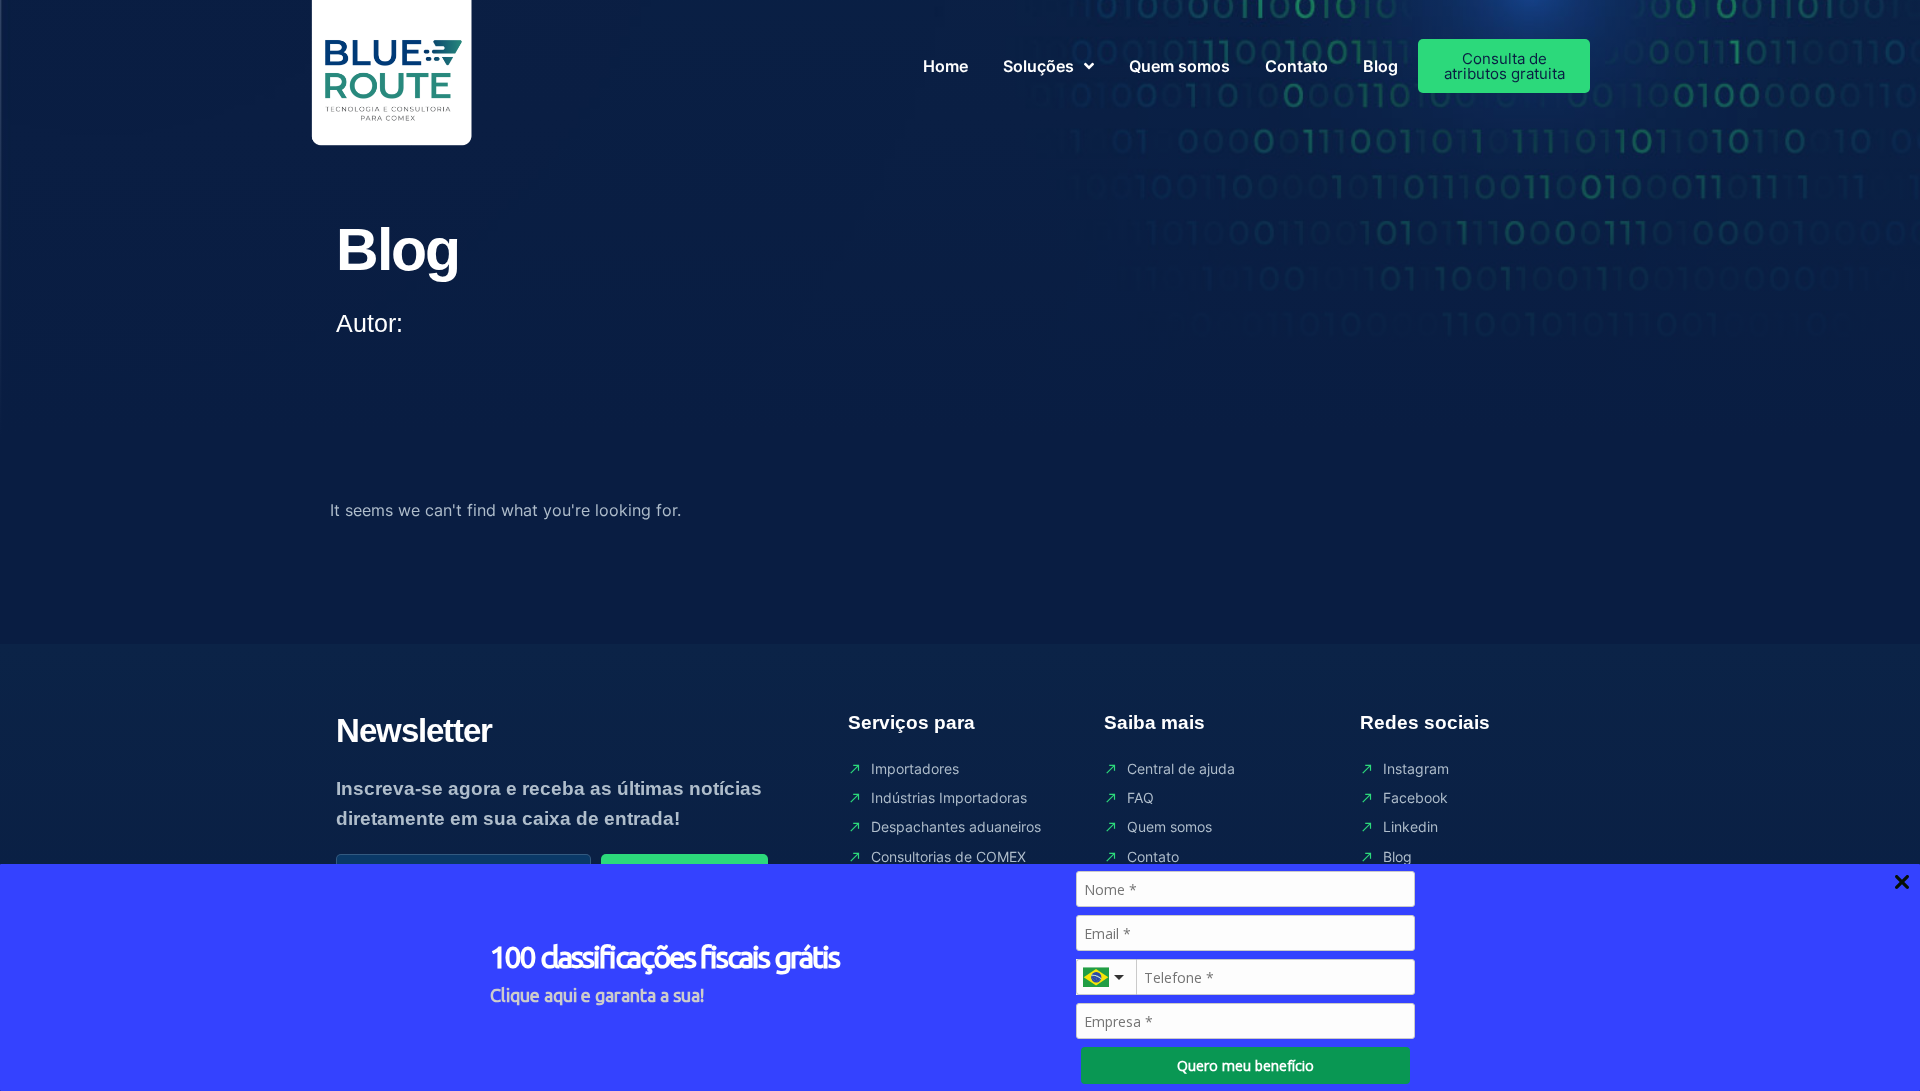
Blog (1380, 66)
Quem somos (1179, 66)
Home (945, 66)
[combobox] (1106, 977)
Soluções (1038, 66)
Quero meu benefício (1245, 1065)
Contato (1296, 66)
